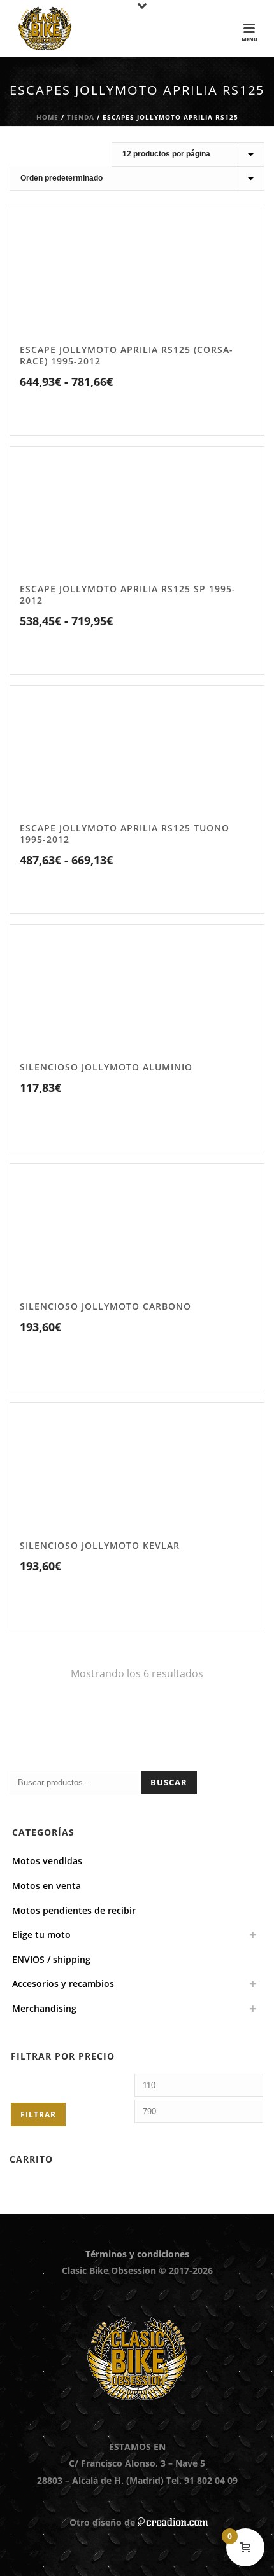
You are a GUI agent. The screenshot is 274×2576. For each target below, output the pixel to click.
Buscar (169, 1782)
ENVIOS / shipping (51, 1959)
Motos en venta (47, 1886)
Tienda (81, 117)
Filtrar (38, 2115)
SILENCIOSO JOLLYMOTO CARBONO (105, 1306)
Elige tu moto (41, 1935)
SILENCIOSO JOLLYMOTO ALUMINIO (106, 1067)
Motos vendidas (47, 1861)
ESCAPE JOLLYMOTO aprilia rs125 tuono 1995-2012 (125, 834)
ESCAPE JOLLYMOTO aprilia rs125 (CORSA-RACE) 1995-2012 (126, 355)
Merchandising (44, 2008)
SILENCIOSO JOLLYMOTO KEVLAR (100, 1545)
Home (47, 117)
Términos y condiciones (137, 2254)
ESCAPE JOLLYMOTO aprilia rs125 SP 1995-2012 (128, 594)
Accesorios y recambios (63, 1984)
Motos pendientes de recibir (74, 1910)
